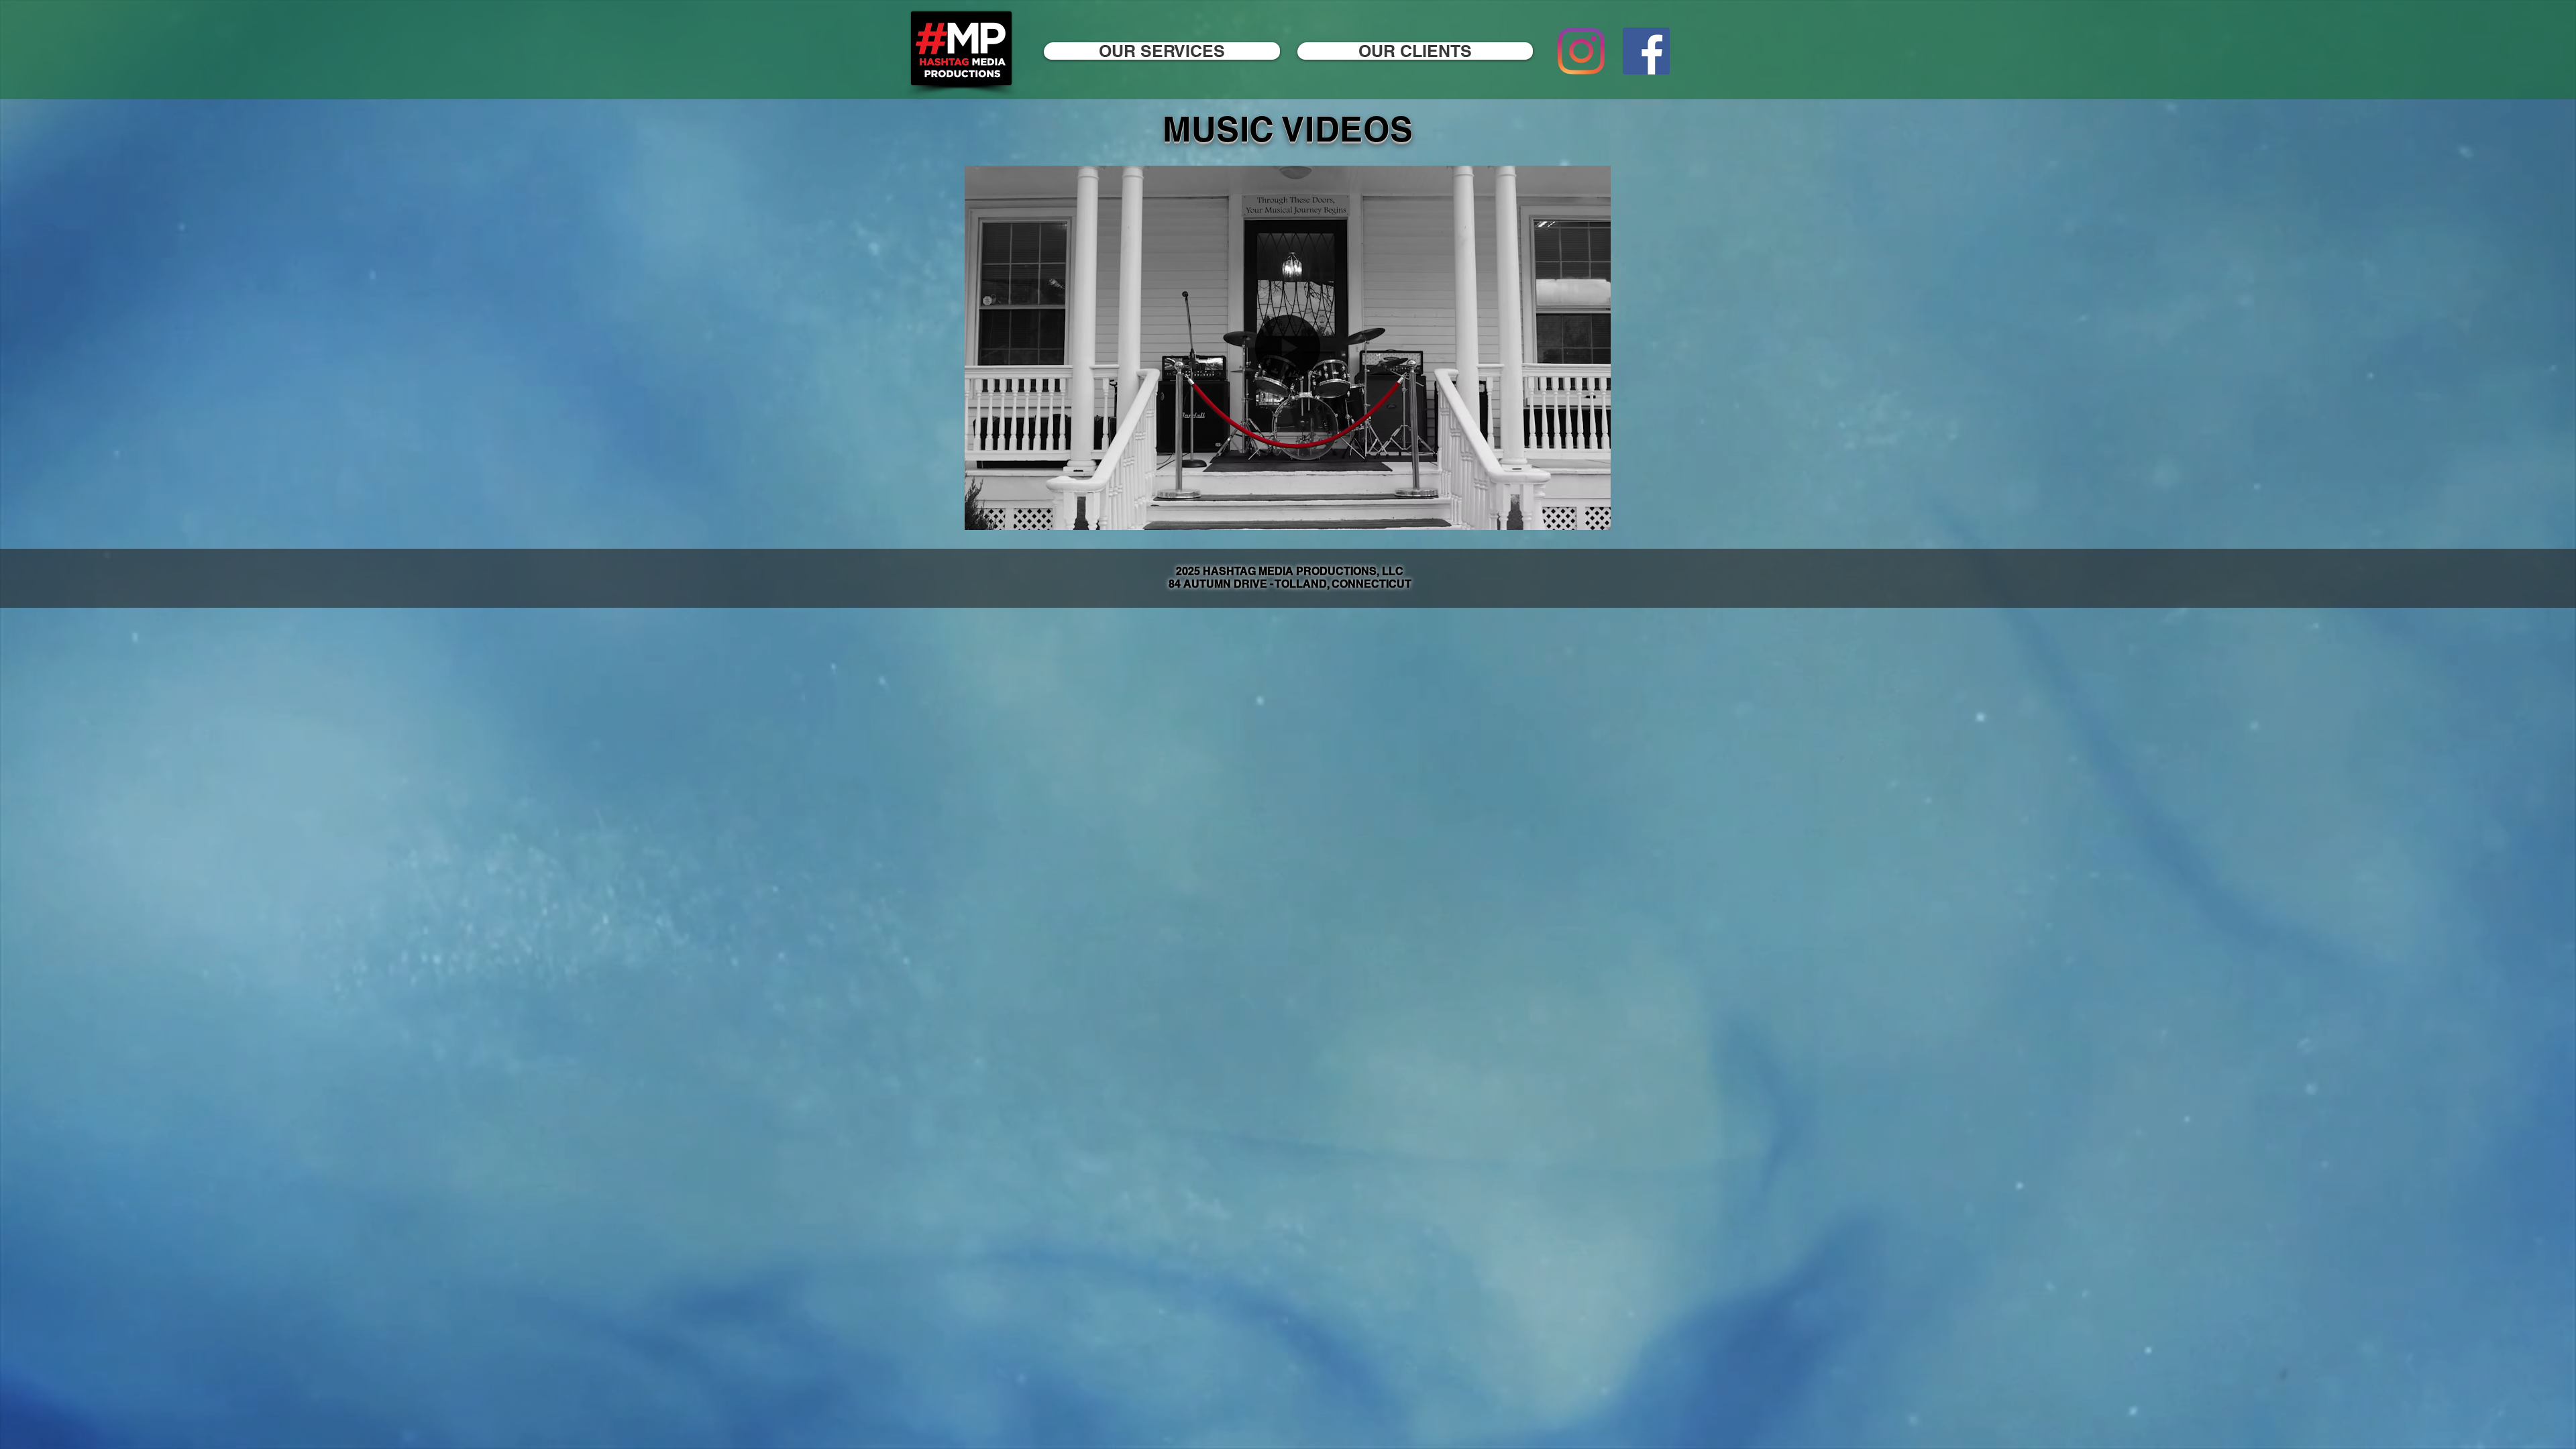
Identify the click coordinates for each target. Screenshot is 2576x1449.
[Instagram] (1581, 51)
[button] (1594, 515)
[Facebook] (1646, 51)
